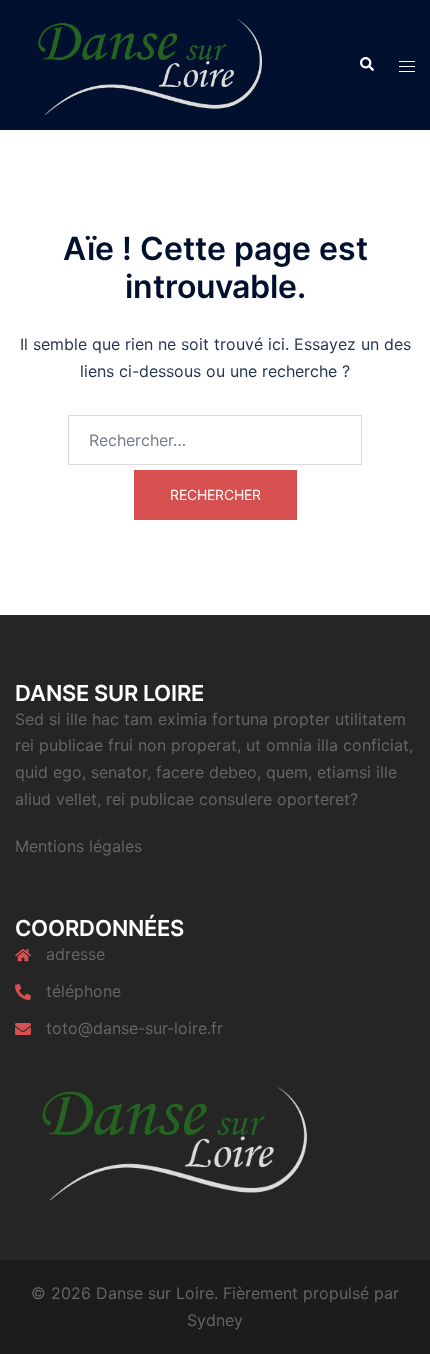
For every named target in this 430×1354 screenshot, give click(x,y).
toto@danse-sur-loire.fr (134, 1028)
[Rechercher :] (215, 440)
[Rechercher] (366, 65)
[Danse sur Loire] (142, 63)
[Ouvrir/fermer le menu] (407, 65)
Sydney (215, 1320)
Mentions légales (78, 846)
